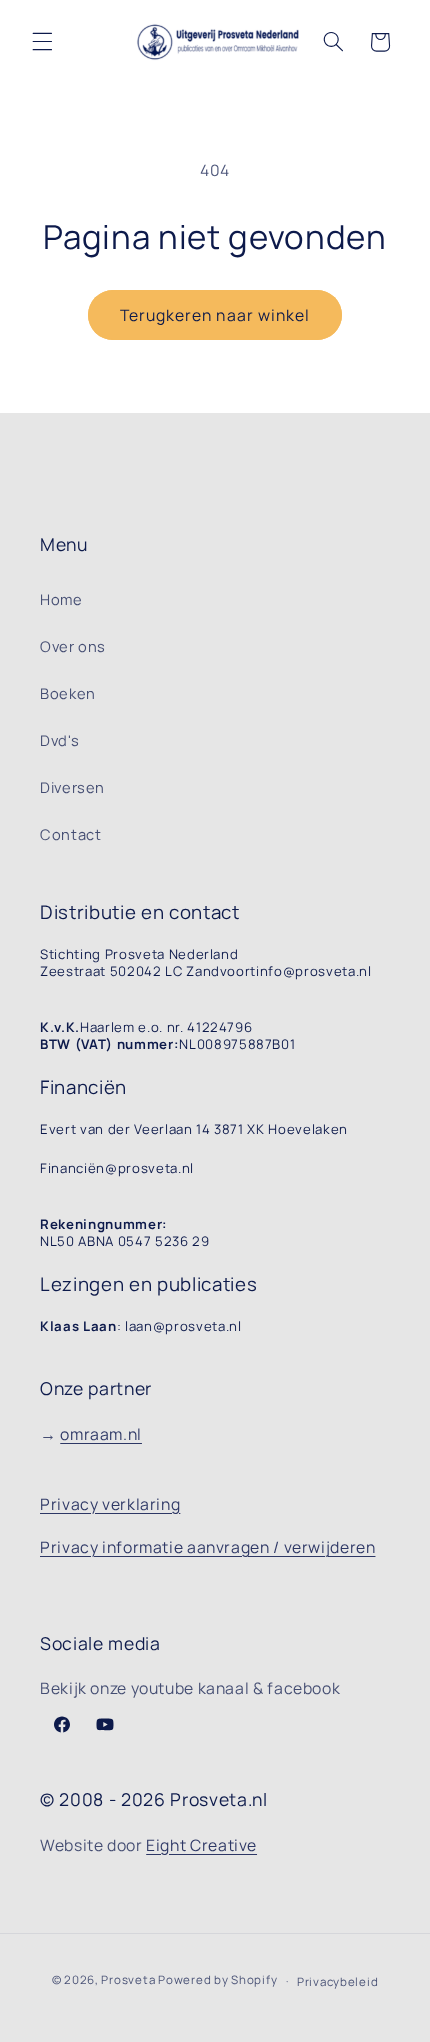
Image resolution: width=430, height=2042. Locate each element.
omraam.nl (101, 1434)
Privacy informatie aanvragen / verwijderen (207, 1547)
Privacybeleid (338, 1981)
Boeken (68, 693)
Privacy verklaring (110, 1504)
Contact (70, 834)
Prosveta (128, 1980)
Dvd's (59, 740)
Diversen (72, 787)
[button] (42, 42)
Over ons (73, 646)
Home (61, 599)
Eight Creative (201, 1845)
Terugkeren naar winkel (215, 315)
